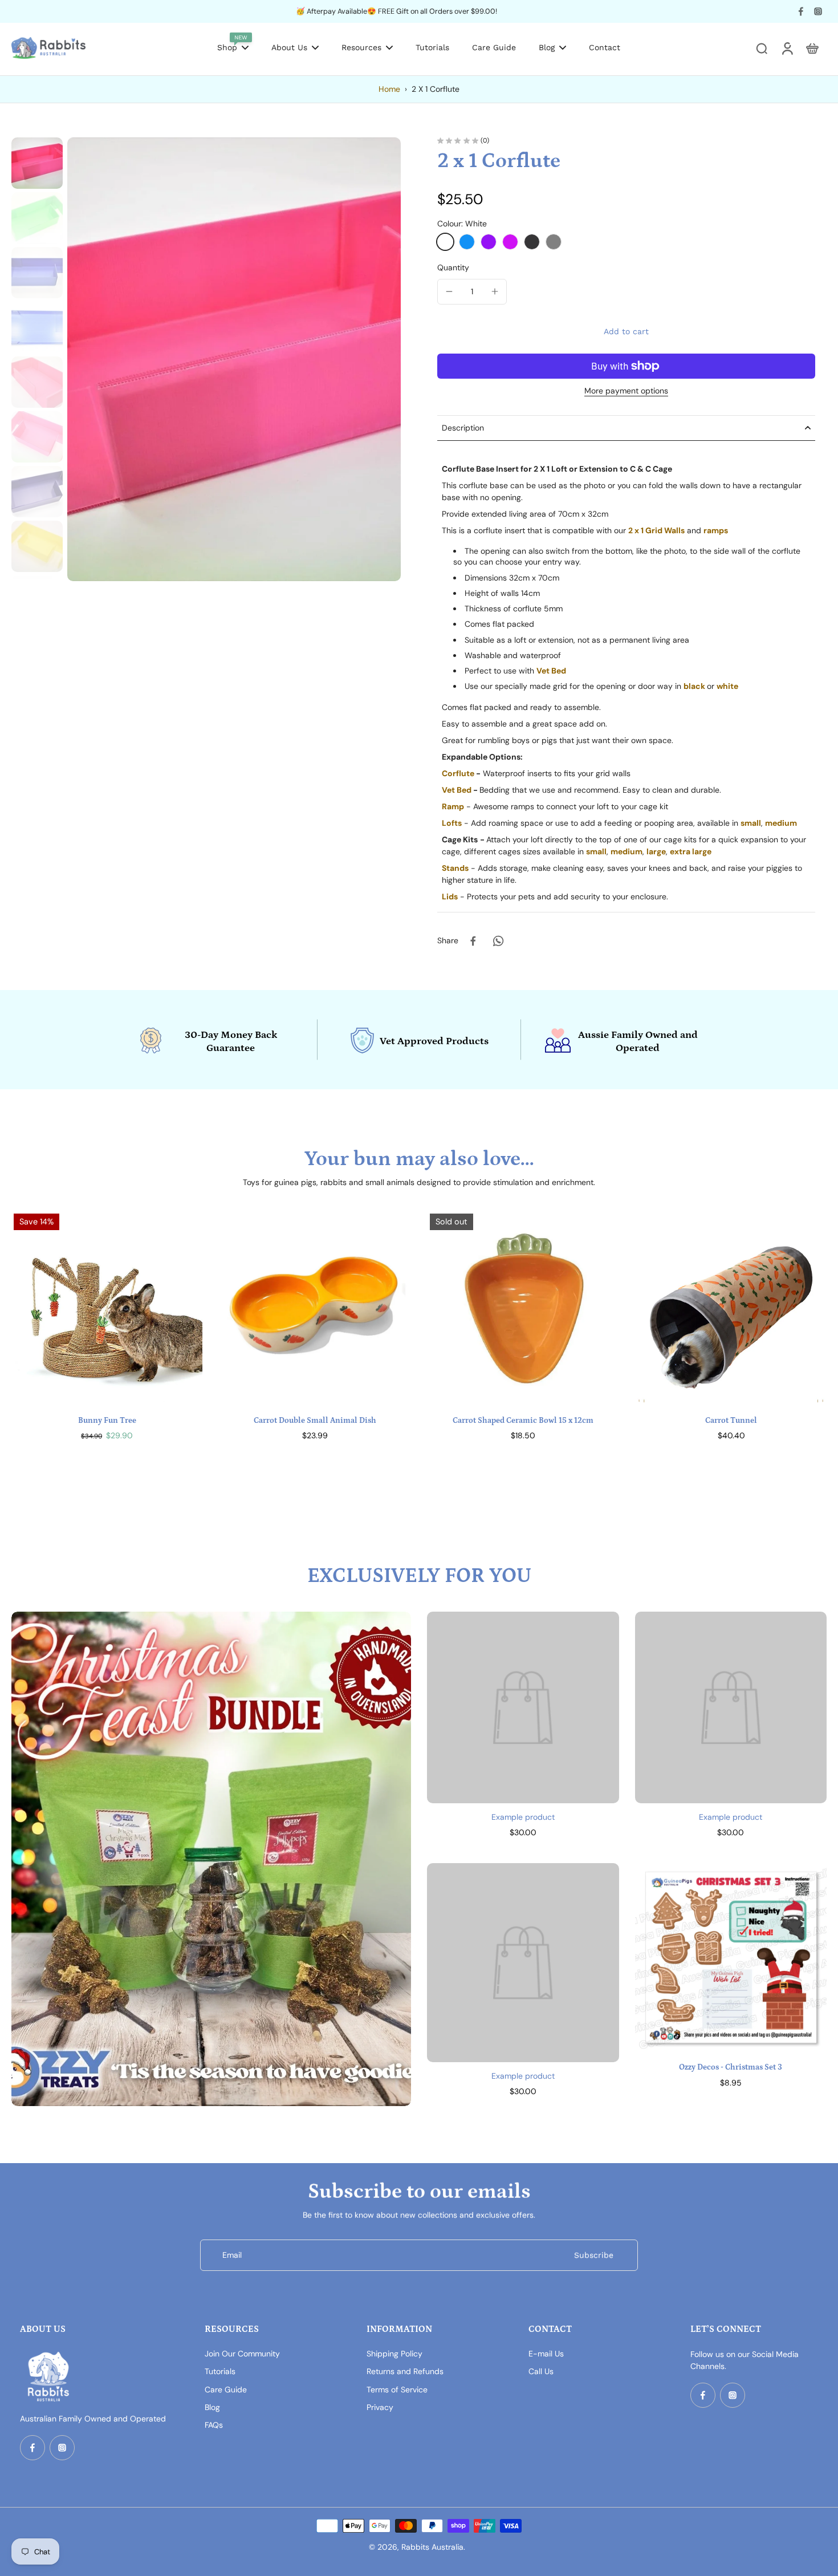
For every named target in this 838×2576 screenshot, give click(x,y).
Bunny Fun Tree (107, 1421)
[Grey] (554, 242)
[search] (762, 48)
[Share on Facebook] (473, 941)
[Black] (532, 242)
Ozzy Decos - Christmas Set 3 (731, 2067)
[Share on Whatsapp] (498, 941)
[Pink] (510, 242)
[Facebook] (801, 11)
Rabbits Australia (432, 2547)
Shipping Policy (394, 2354)
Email (232, 2255)
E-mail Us (546, 2354)
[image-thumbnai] (37, 163)
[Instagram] (818, 11)
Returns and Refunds (405, 2371)
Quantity (453, 267)
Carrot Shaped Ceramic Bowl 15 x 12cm (523, 1421)
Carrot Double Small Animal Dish (315, 1421)
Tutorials (220, 2371)
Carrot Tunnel (731, 1421)
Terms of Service (397, 2390)
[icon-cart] (812, 48)
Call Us (541, 2371)
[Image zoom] (234, 359)
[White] (445, 242)
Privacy (380, 2407)
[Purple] (489, 242)
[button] (626, 331)
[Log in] (787, 48)
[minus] (449, 291)
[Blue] (467, 242)
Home (389, 89)
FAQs (214, 2425)
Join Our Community (242, 2354)
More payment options (626, 391)
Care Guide (226, 2390)
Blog (212, 2407)
